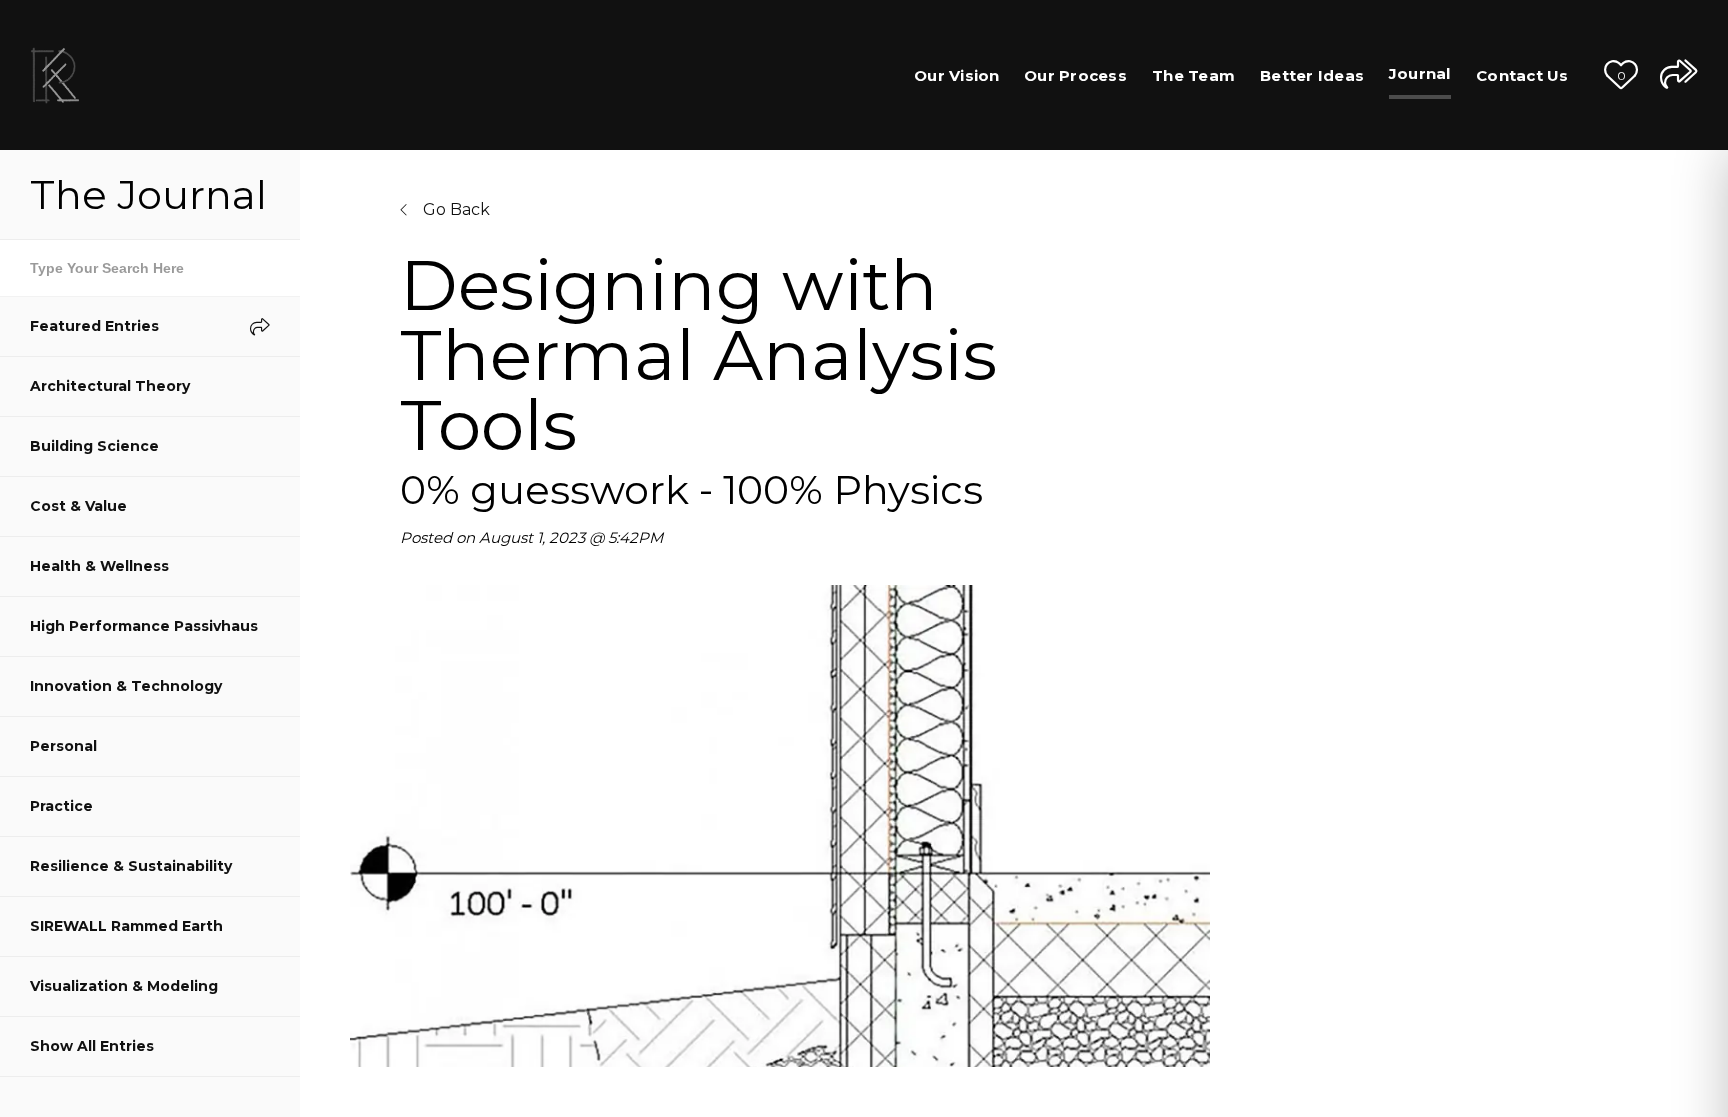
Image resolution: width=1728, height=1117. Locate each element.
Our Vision (957, 75)
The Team (1193, 75)
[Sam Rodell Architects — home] (55, 75)
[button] (1621, 75)
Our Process (1075, 75)
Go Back (454, 209)
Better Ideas (1312, 75)
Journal (1420, 73)
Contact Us (1522, 75)
